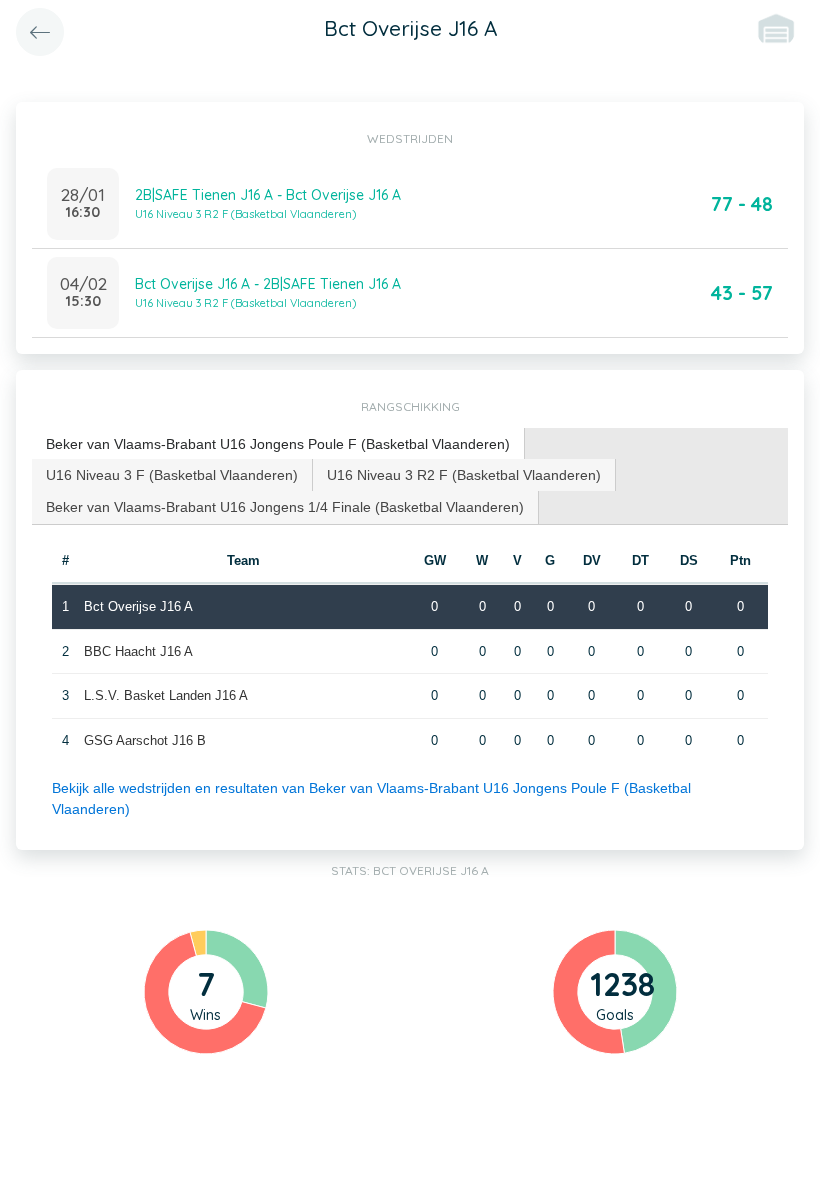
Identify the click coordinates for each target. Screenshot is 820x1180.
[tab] (278, 444)
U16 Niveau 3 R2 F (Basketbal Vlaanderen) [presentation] (464, 475)
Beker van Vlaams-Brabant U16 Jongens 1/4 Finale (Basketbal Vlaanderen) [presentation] (285, 507)
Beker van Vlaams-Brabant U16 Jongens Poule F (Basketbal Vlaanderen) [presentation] (278, 444)
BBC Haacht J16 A (138, 651)
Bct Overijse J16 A (138, 606)
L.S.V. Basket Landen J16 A (166, 695)
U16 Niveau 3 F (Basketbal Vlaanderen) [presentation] (172, 475)
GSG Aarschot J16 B (145, 740)
